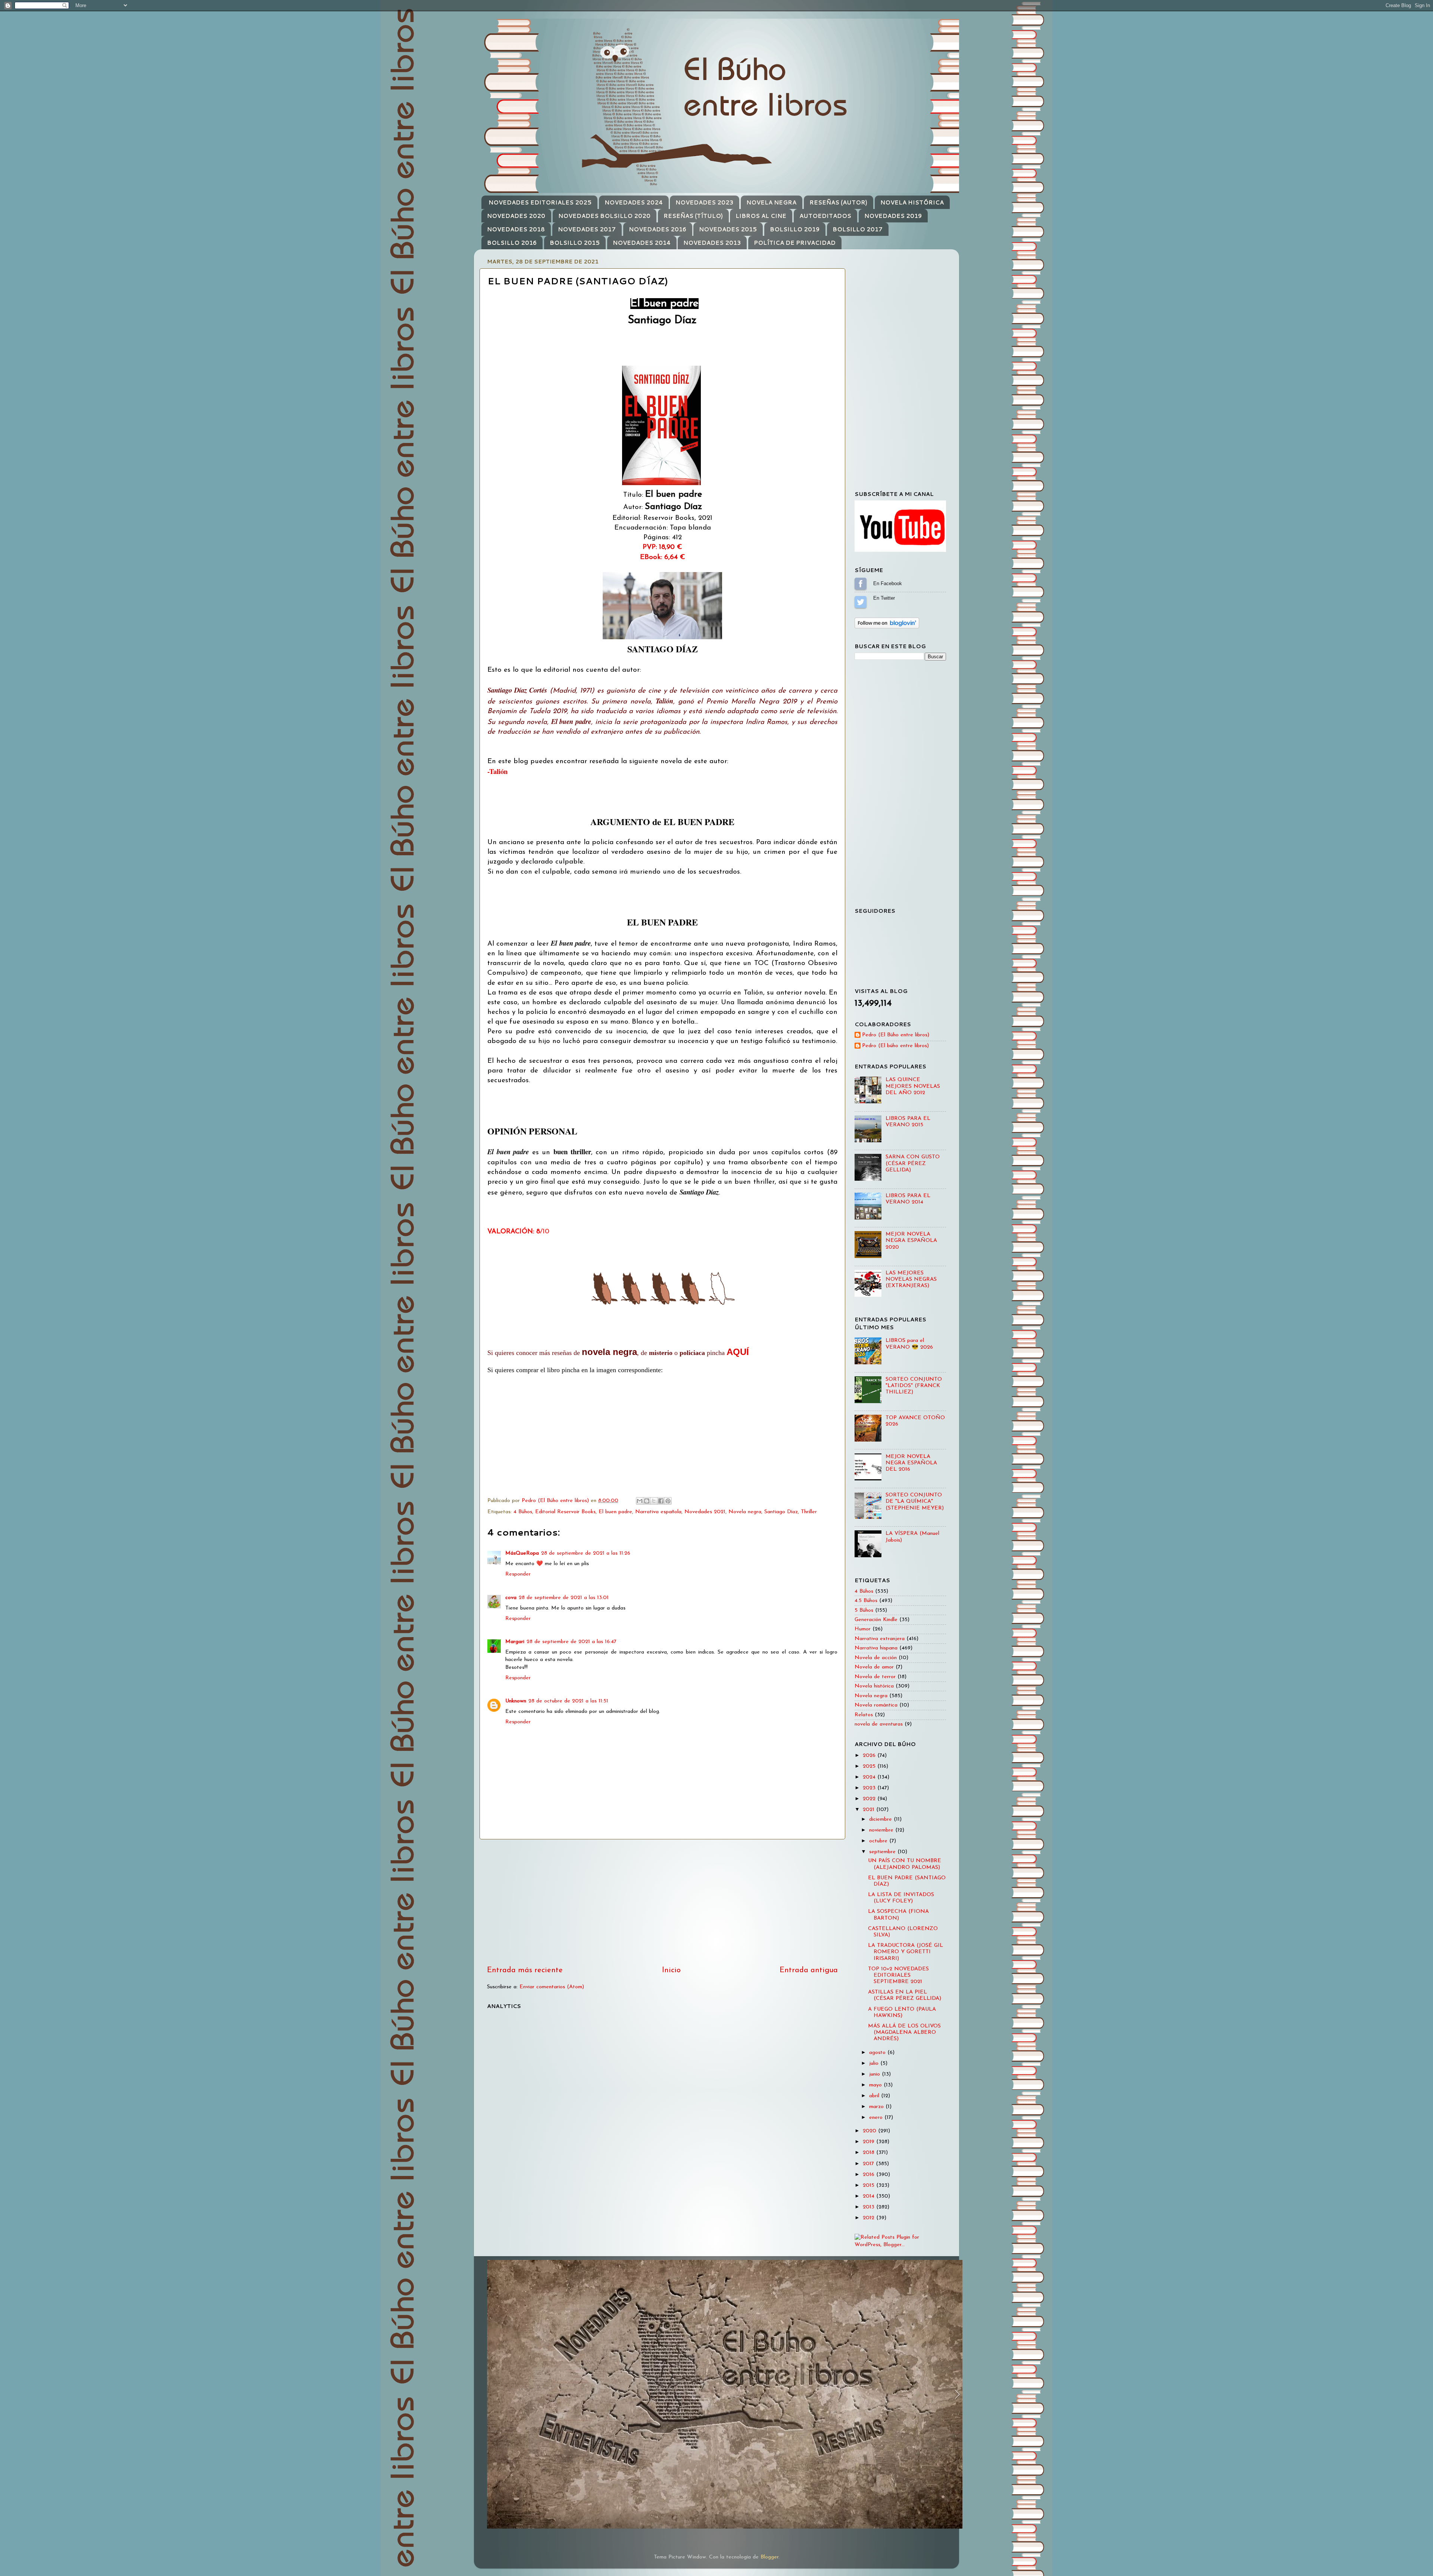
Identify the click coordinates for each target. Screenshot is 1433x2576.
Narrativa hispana (876, 1648)
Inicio (671, 1970)
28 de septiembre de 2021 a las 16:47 (572, 1642)
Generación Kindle (876, 1620)
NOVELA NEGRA (771, 202)
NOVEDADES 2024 (634, 202)
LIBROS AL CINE (761, 216)
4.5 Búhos (866, 1601)
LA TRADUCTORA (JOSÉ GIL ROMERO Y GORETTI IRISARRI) (906, 1952)
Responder (518, 1574)
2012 (870, 2218)
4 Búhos (523, 1512)
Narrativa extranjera (880, 1639)
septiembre (883, 1852)
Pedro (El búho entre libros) (895, 1046)
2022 (870, 1799)
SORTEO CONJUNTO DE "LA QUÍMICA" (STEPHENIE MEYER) (915, 1502)
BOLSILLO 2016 (512, 243)
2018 (870, 2153)
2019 (870, 2142)
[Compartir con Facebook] (661, 1501)
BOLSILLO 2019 (795, 229)
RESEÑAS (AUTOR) (838, 202)
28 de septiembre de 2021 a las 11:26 (586, 1553)
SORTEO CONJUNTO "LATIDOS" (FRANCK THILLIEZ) (914, 1386)
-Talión (497, 771)
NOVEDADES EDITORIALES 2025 (540, 202)
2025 (870, 1766)
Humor (863, 1629)
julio (875, 2063)
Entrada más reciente (525, 1970)
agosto (878, 2053)
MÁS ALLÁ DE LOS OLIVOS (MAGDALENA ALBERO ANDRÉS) (904, 2033)
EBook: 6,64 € (663, 557)
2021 (870, 1810)
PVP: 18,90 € (662, 547)
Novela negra (745, 1512)
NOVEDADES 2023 (704, 202)
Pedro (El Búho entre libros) (896, 1035)
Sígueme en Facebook (861, 584)
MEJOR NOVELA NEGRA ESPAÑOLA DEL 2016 (911, 1463)
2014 (870, 2196)
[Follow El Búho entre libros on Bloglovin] (887, 627)
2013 (870, 2207)
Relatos (864, 1715)
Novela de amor (874, 1667)
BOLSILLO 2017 (858, 229)
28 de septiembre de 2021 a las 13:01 (564, 1598)
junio (875, 2074)
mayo (876, 2085)
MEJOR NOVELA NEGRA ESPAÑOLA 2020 (911, 1241)
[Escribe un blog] (647, 1501)
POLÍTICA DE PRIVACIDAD (795, 243)
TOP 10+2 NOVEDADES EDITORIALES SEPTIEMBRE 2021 (898, 1976)
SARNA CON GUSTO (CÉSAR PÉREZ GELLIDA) (913, 1164)
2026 (870, 1756)
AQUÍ (738, 1352)
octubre (879, 1841)
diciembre (881, 1819)
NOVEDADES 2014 (642, 243)
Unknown (516, 1701)
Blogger (769, 2557)
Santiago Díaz (781, 1512)
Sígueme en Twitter (861, 602)
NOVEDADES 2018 (516, 229)
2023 (870, 1788)
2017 (869, 2164)
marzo (877, 2107)
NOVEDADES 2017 (587, 229)
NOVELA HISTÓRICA (912, 202)
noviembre (882, 1830)
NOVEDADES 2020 (516, 216)
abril (875, 2096)
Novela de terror (875, 1677)
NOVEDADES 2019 (893, 216)
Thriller (809, 1512)
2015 (870, 2185)
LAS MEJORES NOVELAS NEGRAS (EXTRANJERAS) (911, 1280)
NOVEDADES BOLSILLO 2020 (604, 216)
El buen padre (615, 1512)
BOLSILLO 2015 (575, 243)
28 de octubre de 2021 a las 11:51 (568, 1701)
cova (511, 1598)
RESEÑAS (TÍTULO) (693, 216)
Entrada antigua (809, 1970)
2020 (870, 2131)
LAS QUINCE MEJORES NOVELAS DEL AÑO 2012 (913, 1086)
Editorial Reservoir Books (565, 1512)
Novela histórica (874, 1686)
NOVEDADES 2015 (728, 229)
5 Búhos (864, 1610)
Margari (515, 1642)
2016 (870, 2175)
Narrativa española (658, 1512)
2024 (870, 1777)
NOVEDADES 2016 (658, 229)
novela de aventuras (879, 1724)
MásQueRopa (522, 1553)
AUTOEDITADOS (825, 216)
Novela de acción (876, 1658)
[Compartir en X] (654, 1501)
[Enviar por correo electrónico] (640, 1501)
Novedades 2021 (705, 1512)
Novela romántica (876, 1705)
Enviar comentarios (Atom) (552, 1987)
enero (877, 2118)
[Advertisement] (662, 1902)
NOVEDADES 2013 (712, 243)
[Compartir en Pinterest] (668, 1501)
